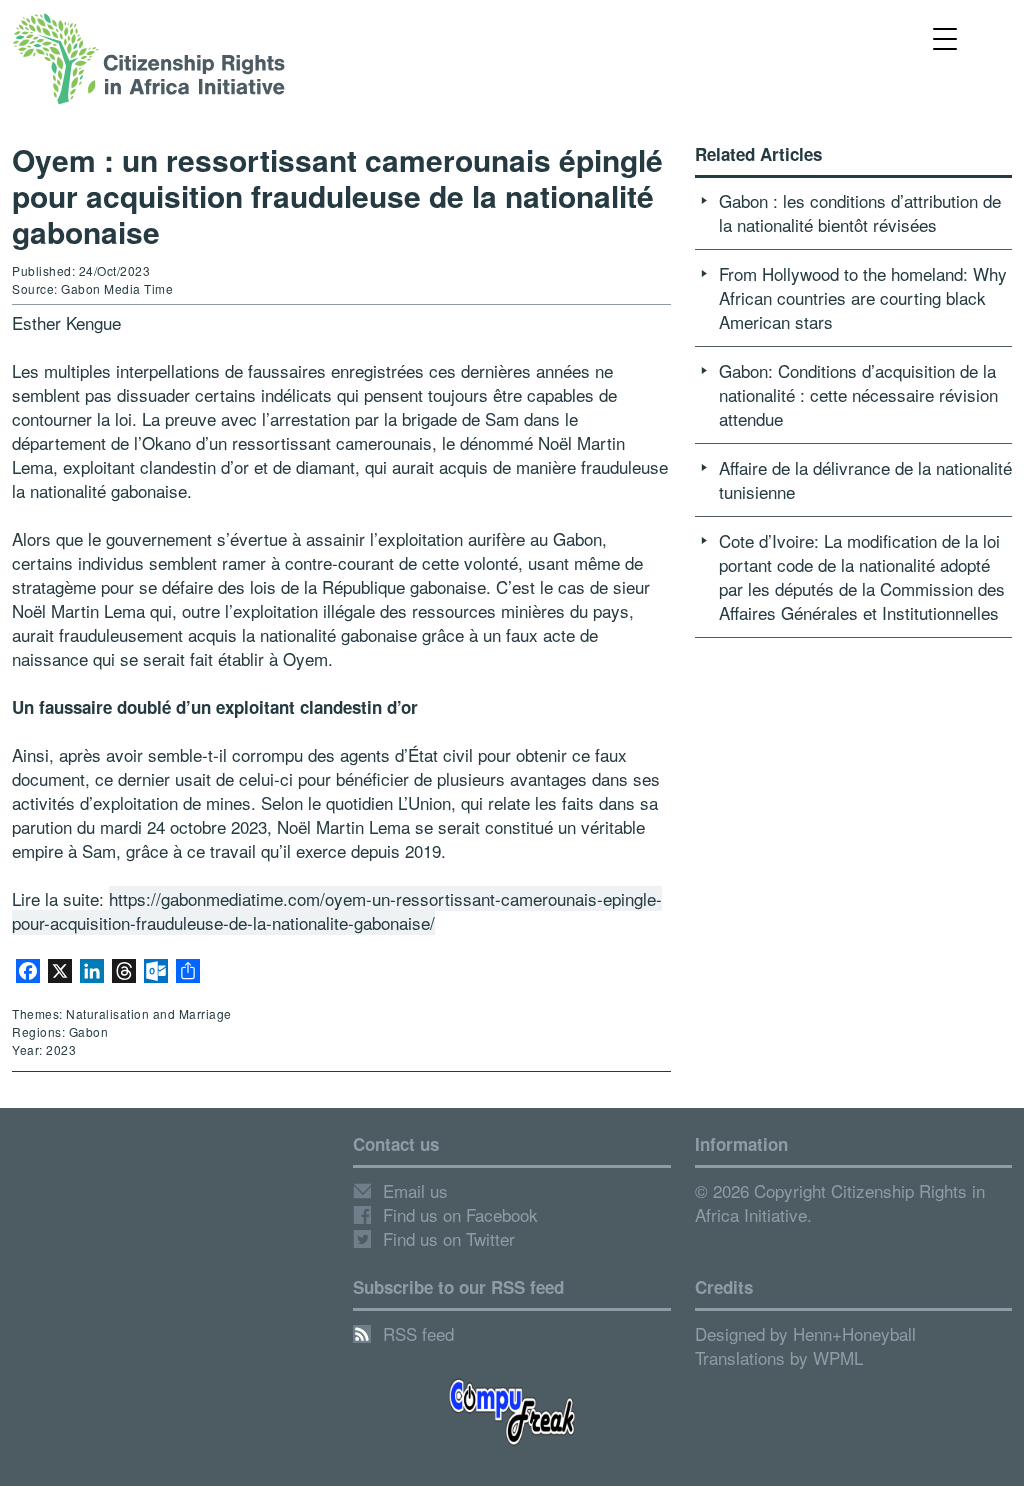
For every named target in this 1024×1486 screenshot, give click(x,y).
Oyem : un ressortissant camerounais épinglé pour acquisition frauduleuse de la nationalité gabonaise (337, 195)
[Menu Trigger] (945, 37)
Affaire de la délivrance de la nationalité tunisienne (865, 479)
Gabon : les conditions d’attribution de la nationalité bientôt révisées (860, 212)
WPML (838, 1357)
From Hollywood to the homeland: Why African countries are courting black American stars (863, 297)
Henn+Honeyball (854, 1333)
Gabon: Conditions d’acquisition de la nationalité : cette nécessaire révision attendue (858, 394)
